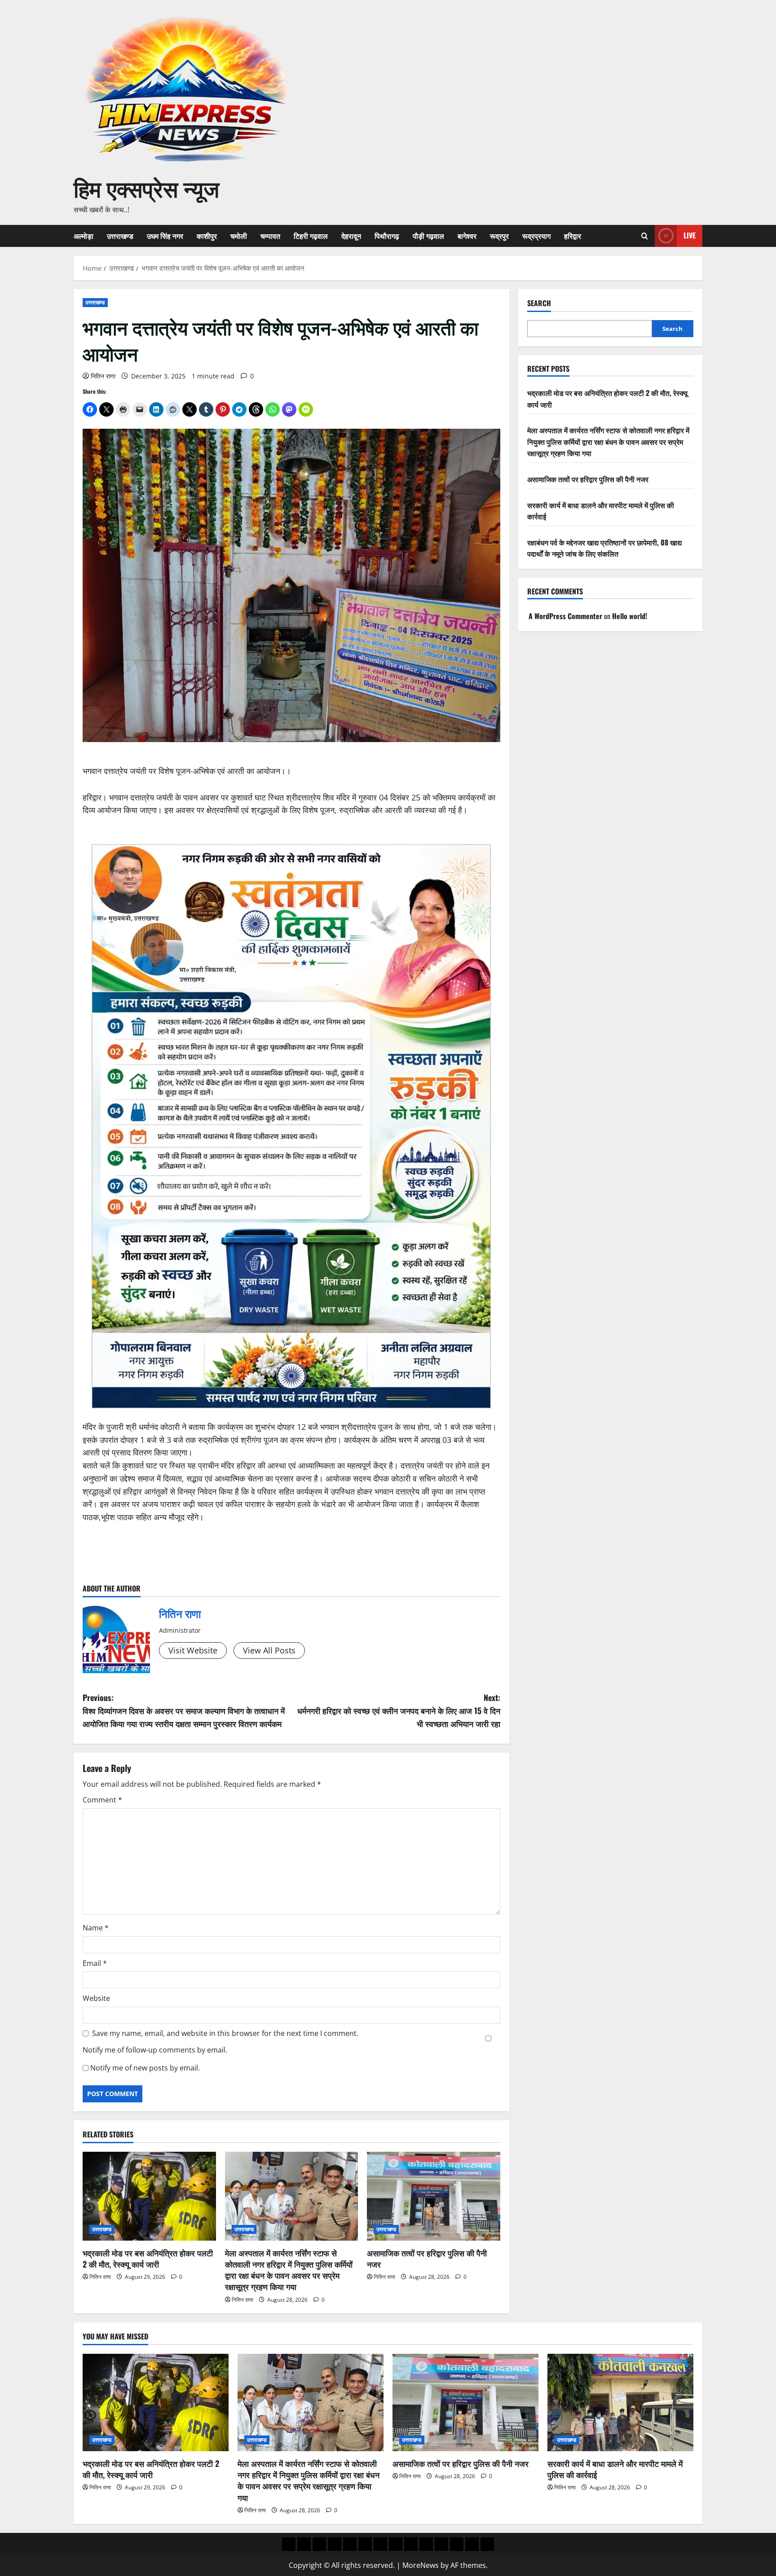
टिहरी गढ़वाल (311, 236)
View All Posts (269, 1650)
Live (690, 235)
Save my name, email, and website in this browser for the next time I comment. (225, 2033)
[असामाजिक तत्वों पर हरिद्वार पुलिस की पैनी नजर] (434, 2196)
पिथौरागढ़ (387, 236)
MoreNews (421, 2565)
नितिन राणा (103, 376)
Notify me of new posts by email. (145, 2068)
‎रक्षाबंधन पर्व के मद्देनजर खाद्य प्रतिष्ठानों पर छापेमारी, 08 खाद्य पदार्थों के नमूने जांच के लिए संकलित (604, 548)
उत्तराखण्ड (120, 236)
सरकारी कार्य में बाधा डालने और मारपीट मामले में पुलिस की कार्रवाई (615, 2469)
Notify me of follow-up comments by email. (155, 2050)
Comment (102, 1800)
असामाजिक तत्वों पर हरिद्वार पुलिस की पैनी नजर (427, 2258)
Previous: (184, 1710)
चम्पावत (270, 236)
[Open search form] (645, 236)
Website (96, 1998)
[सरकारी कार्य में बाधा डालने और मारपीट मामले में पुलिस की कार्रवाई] (620, 2402)
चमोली (239, 236)
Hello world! (630, 616)
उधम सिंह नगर (165, 236)
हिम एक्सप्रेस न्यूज (146, 187)
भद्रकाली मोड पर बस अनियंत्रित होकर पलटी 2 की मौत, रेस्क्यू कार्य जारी (148, 2258)
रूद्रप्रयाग (536, 236)
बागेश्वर (467, 236)
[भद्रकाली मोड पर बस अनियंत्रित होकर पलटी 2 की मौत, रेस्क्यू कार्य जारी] (149, 2196)
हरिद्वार (573, 236)
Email (95, 1963)
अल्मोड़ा (84, 236)
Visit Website (193, 1650)
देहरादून (351, 236)
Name (96, 1928)
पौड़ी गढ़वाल (428, 236)
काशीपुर (207, 236)
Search (539, 303)
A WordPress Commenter (565, 616)
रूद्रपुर (499, 236)
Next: (399, 1710)
